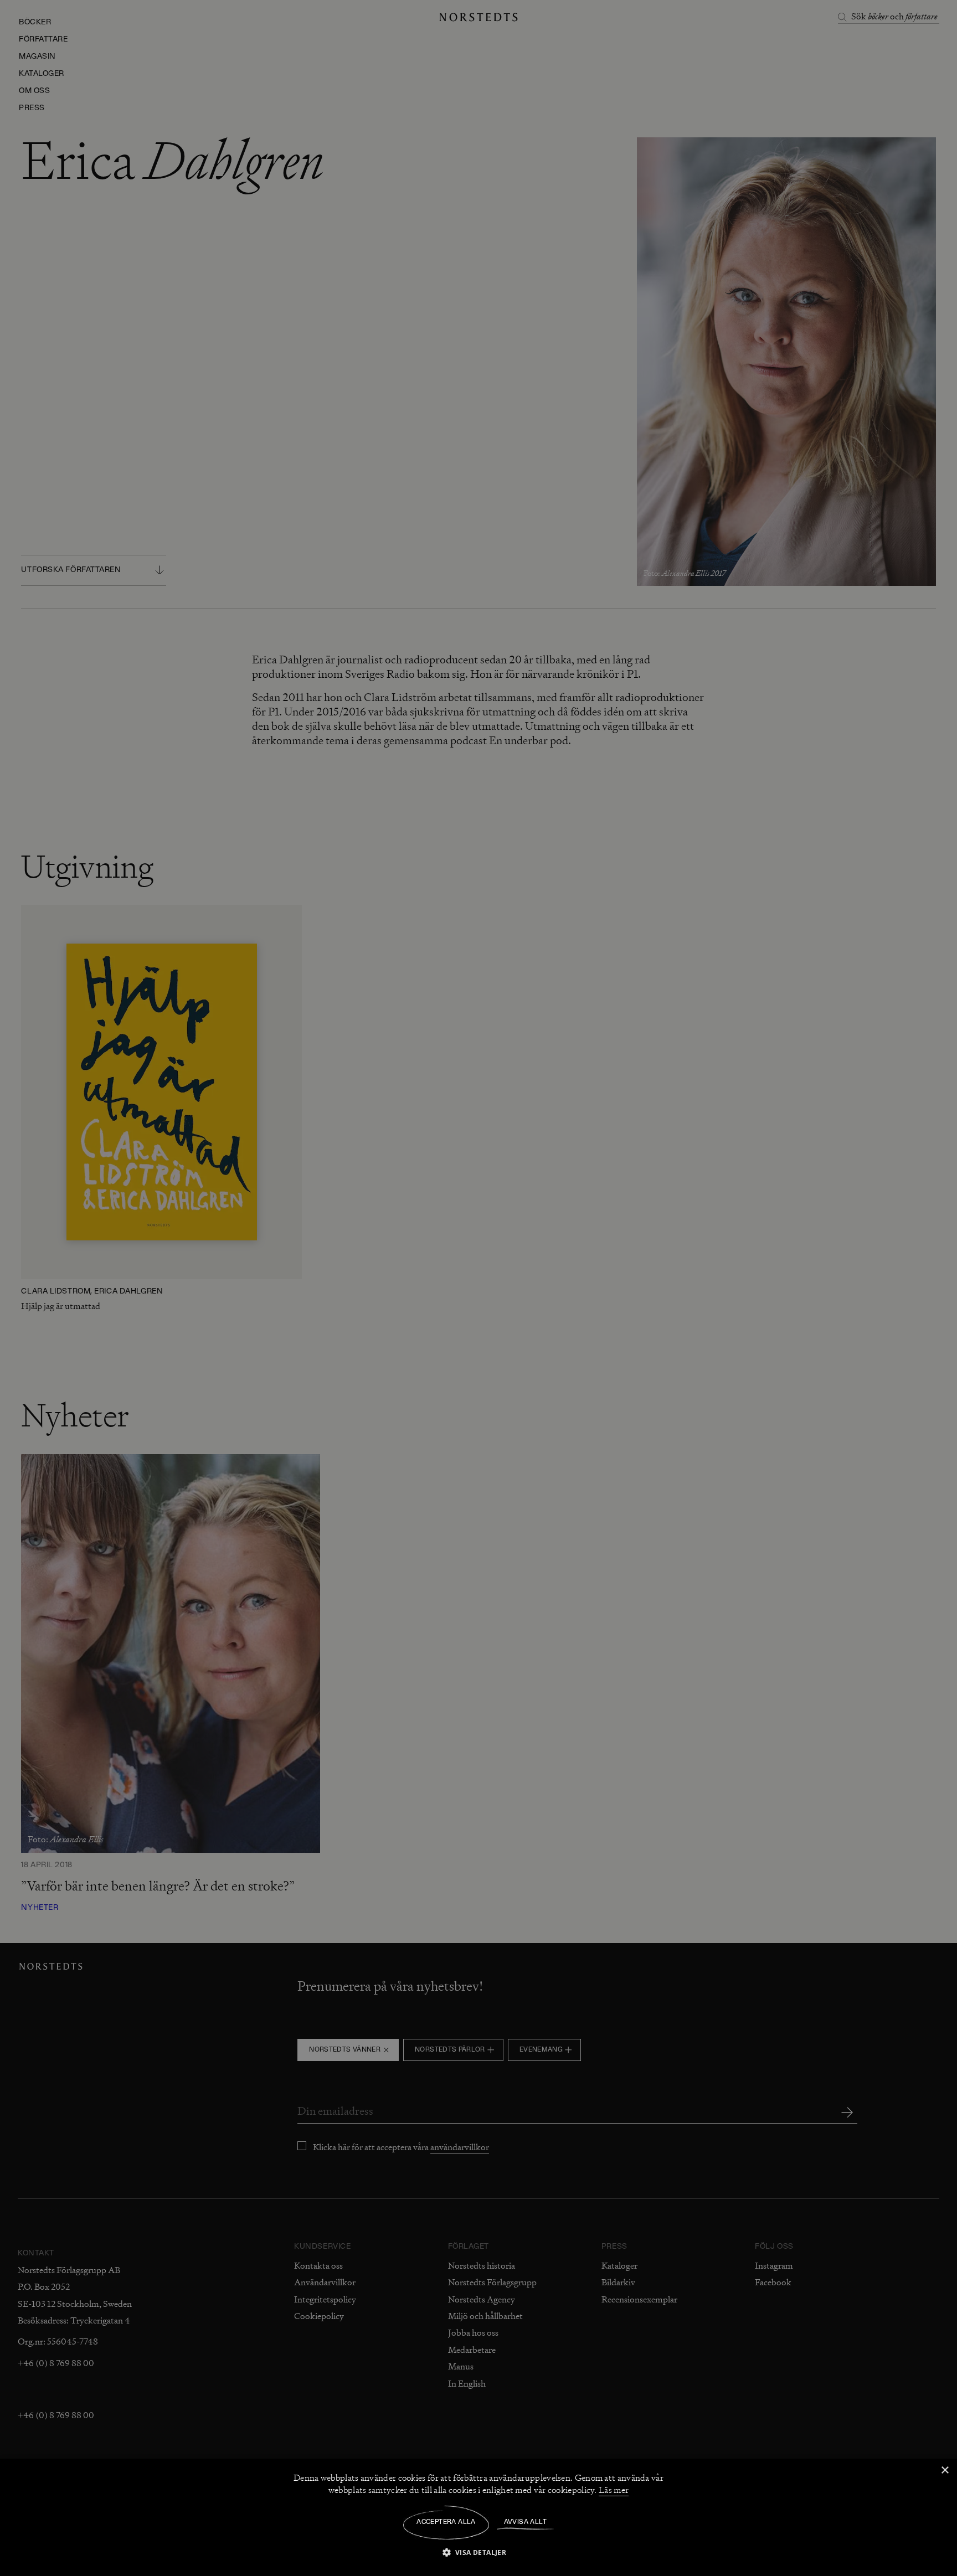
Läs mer (614, 2490)
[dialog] (478, 1288)
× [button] (945, 2471)
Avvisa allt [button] (525, 2522)
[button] (479, 2552)
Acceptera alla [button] (446, 2522)
